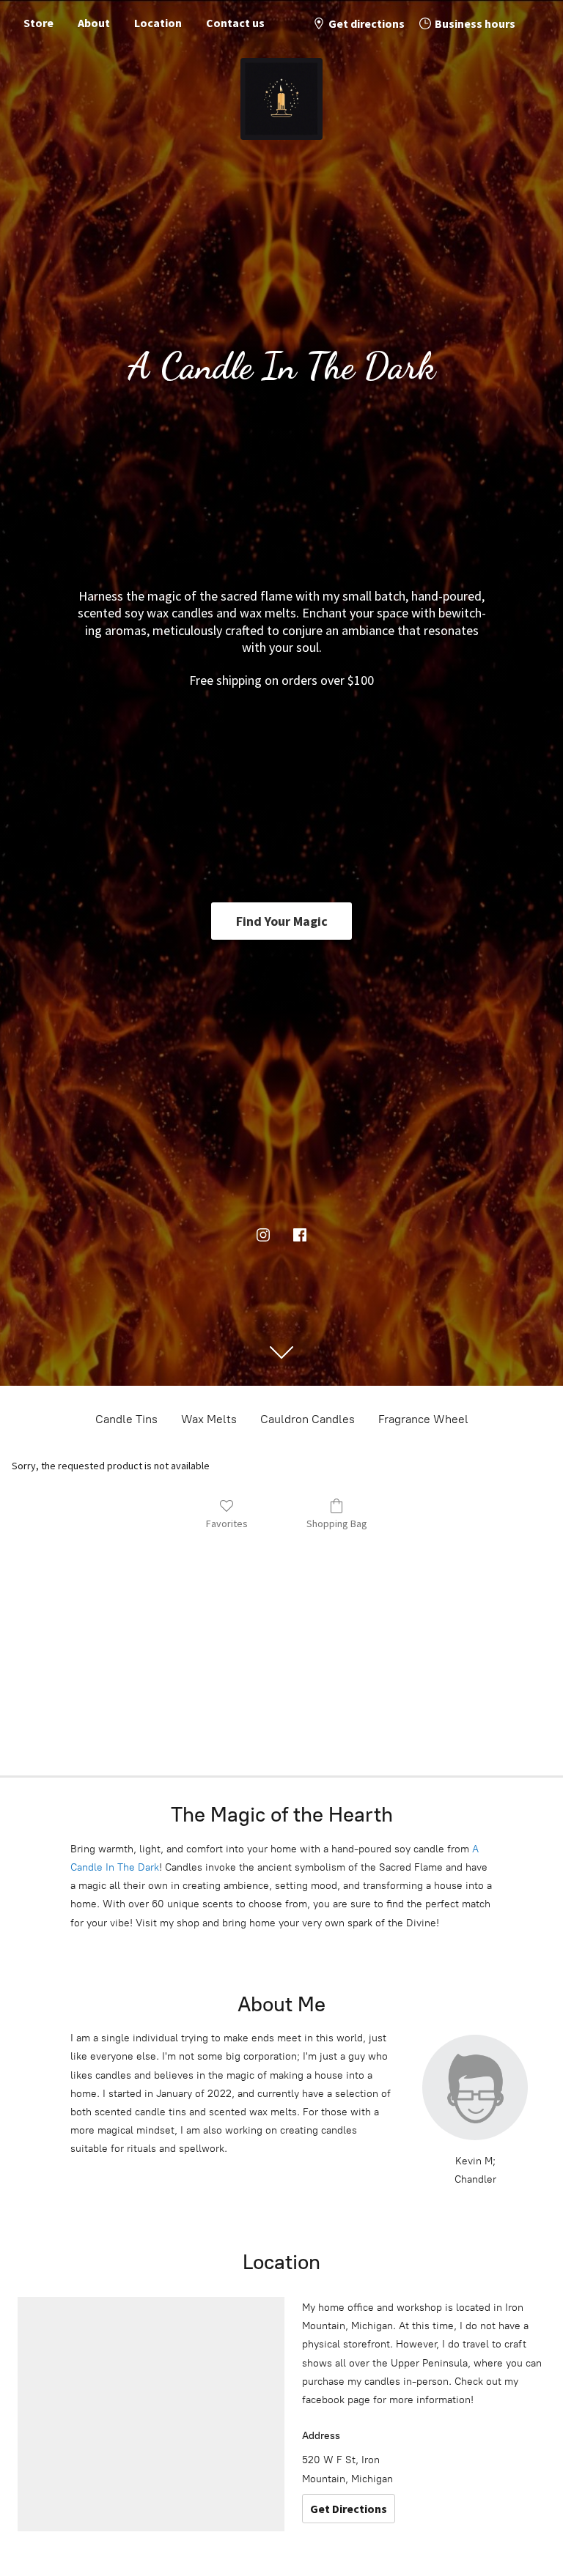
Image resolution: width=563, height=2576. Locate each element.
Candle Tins (126, 1419)
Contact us (235, 23)
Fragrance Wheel (423, 1419)
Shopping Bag (337, 1523)
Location (158, 23)
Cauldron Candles (308, 1419)
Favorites (227, 1523)
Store (38, 23)
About (94, 23)
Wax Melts (209, 1419)
